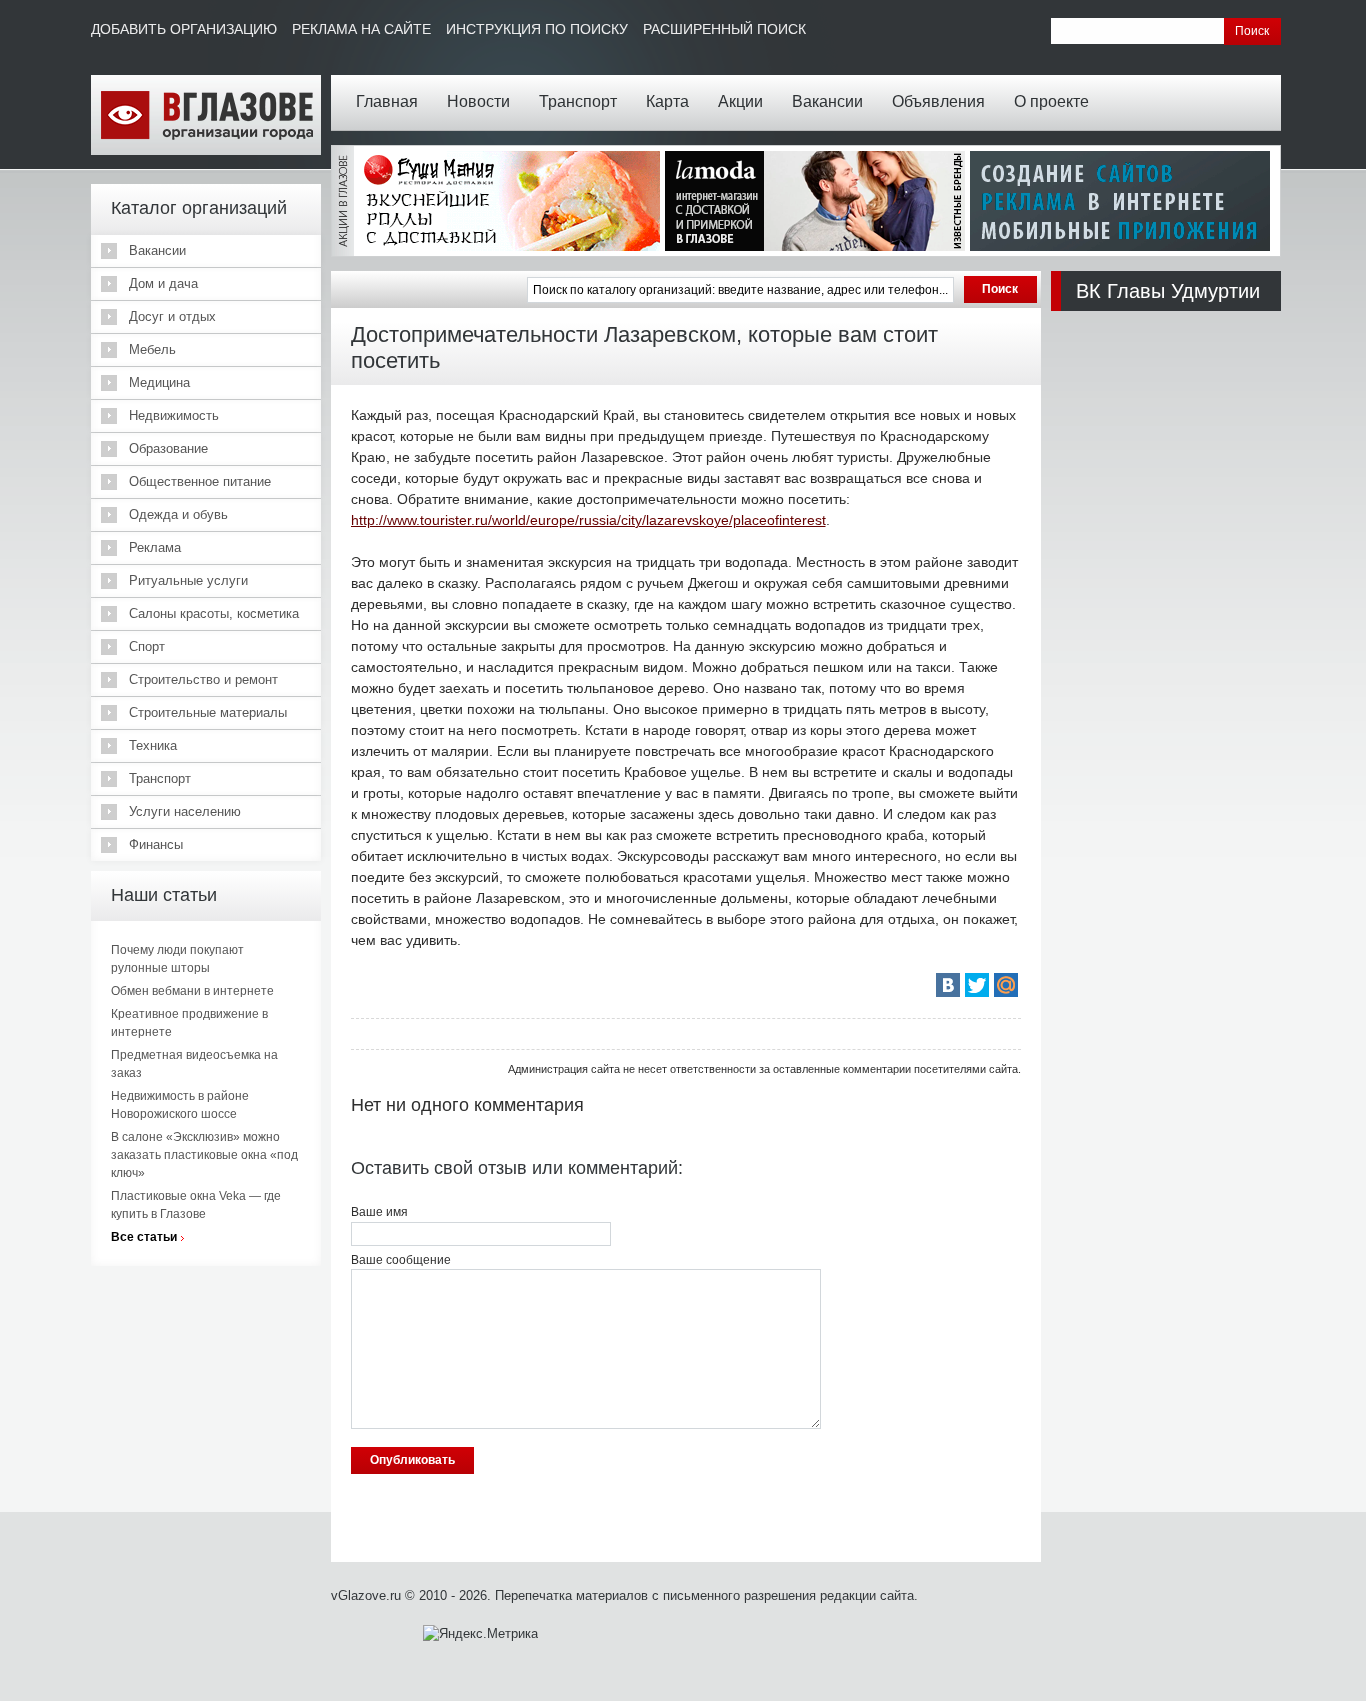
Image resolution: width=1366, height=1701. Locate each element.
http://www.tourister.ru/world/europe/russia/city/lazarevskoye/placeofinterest (588, 520)
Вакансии (827, 101)
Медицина (159, 382)
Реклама (155, 547)
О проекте (1051, 101)
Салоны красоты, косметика (214, 613)
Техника (153, 745)
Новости (478, 101)
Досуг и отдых (172, 316)
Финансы (156, 844)
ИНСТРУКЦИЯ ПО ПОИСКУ (537, 29)
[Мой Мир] (1006, 985)
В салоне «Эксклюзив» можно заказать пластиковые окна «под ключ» (204, 1155)
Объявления (938, 101)
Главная (387, 101)
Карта (667, 101)
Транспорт (578, 101)
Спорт (147, 646)
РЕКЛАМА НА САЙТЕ (361, 29)
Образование (168, 448)
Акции (740, 101)
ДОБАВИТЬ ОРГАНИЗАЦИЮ (184, 29)
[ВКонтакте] (948, 985)
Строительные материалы (208, 712)
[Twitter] (977, 985)
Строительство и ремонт (203, 679)
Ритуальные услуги (188, 580)
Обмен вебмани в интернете (192, 991)
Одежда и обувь (178, 514)
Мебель (152, 349)
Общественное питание (200, 481)
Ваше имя (379, 1212)
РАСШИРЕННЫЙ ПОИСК (724, 29)
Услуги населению (185, 811)
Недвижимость (174, 415)
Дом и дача (163, 283)
